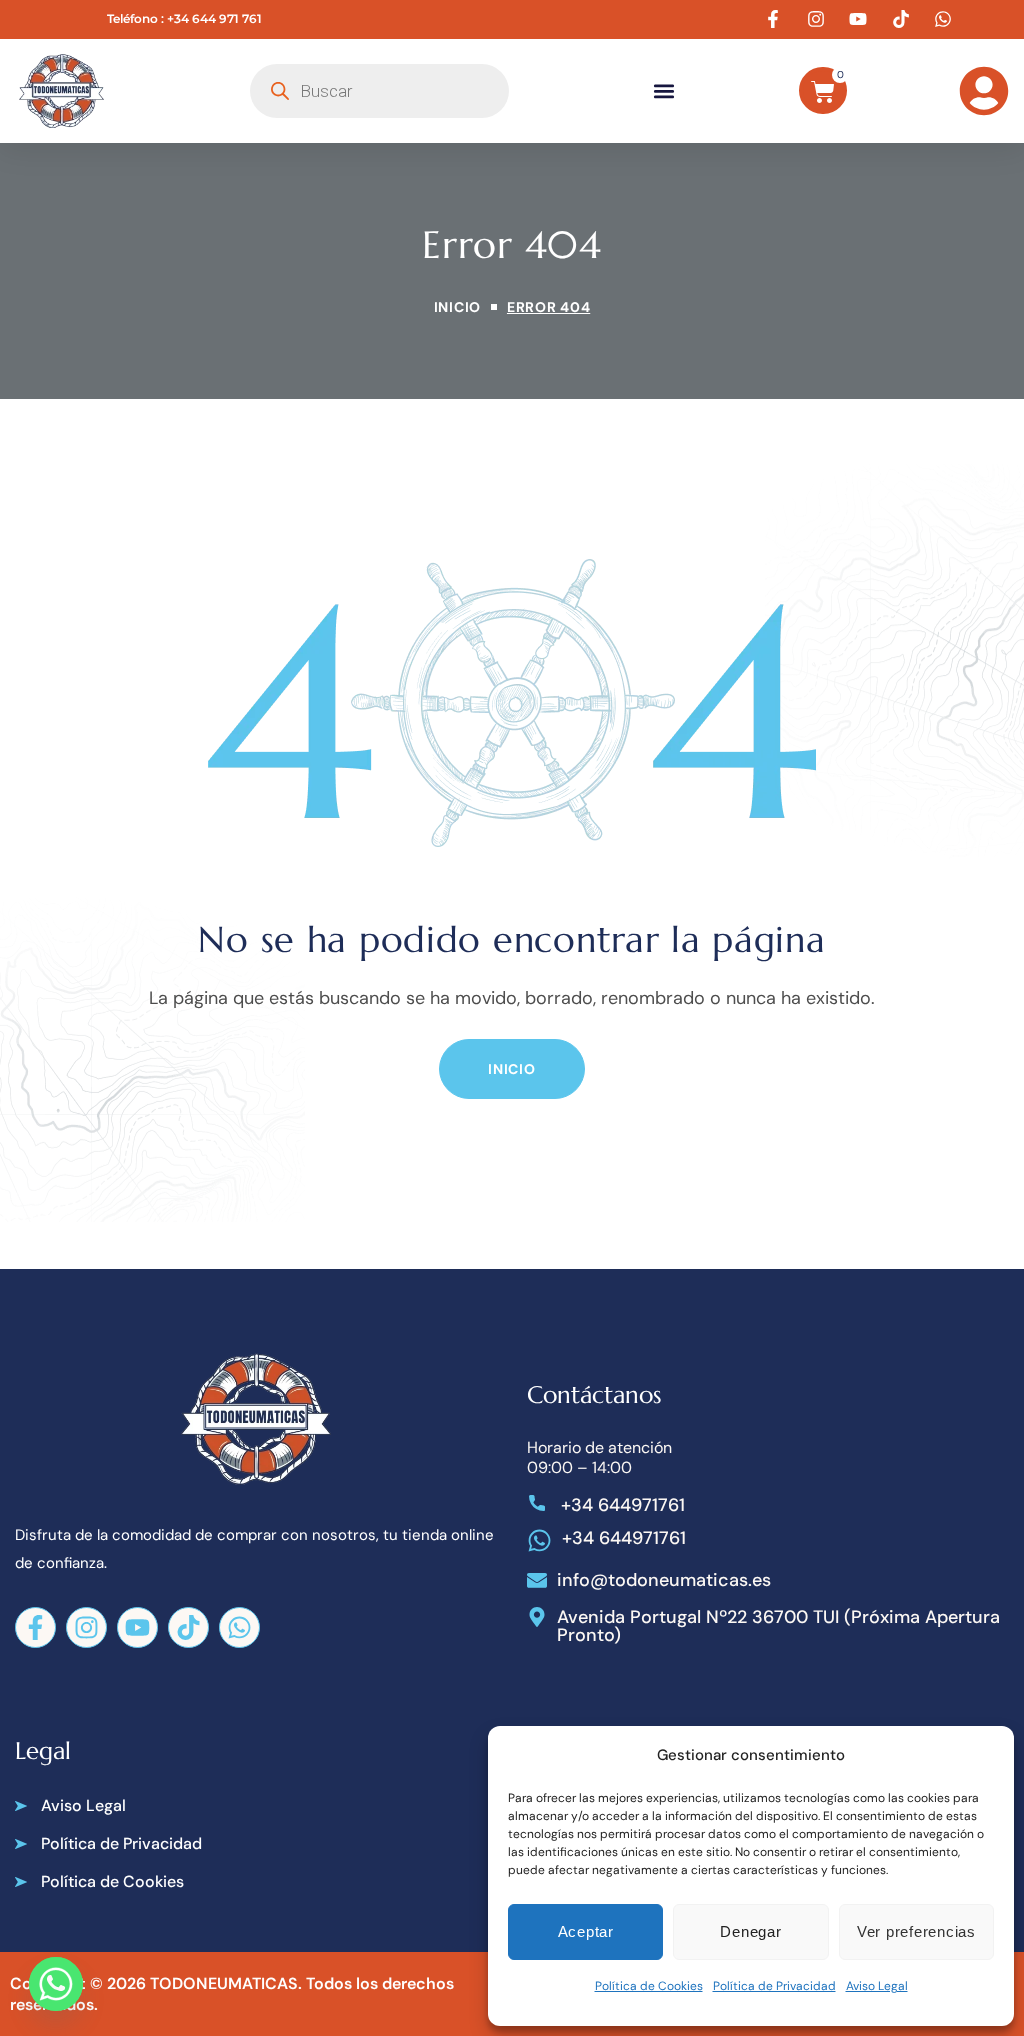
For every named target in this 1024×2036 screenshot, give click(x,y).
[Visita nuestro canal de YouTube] (861, 19)
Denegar (750, 1931)
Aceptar (586, 1931)
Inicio (457, 307)
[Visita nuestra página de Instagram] (818, 19)
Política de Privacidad (774, 1986)
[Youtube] (137, 1627)
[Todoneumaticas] (62, 91)
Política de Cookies (649, 1986)
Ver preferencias (916, 1931)
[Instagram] (86, 1627)
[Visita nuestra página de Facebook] (776, 19)
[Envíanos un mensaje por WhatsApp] (946, 19)
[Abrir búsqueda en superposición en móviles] (379, 91)
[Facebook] (35, 1627)
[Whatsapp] (239, 1627)
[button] (664, 90)
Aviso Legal (877, 1986)
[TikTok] (188, 1627)
